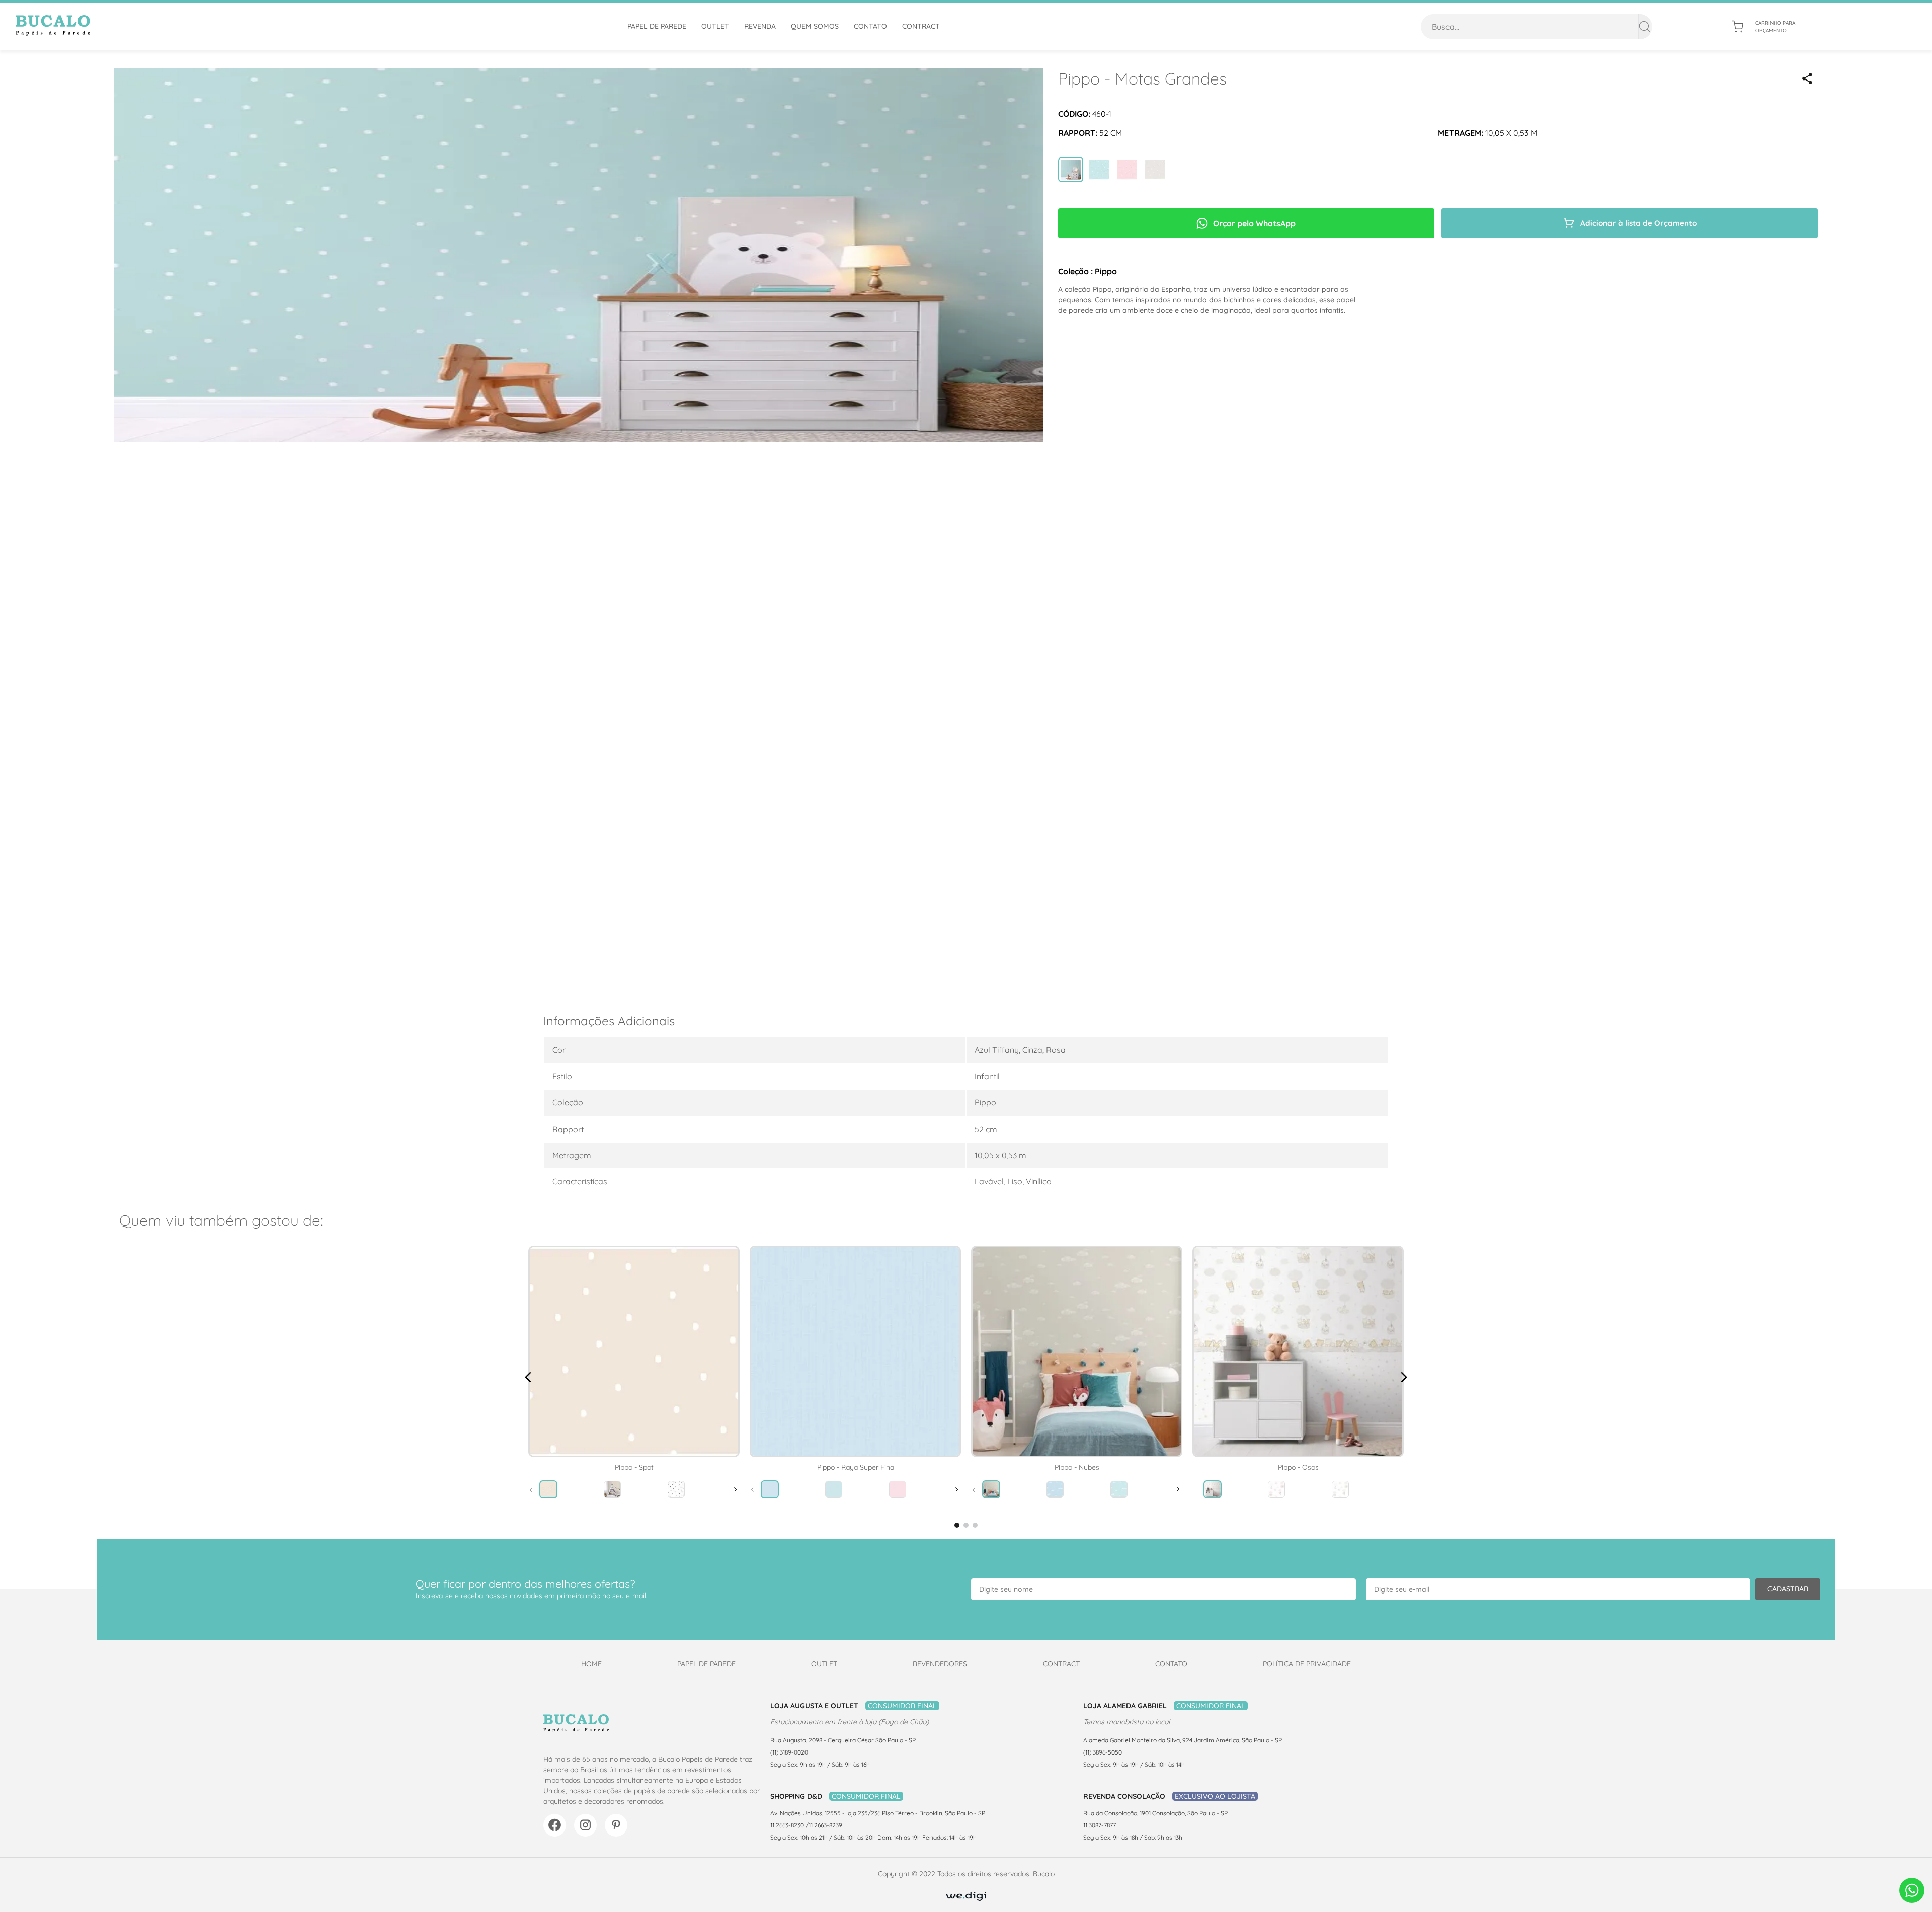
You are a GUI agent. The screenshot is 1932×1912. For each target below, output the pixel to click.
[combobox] (1537, 27)
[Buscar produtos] (1644, 27)
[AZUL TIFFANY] (1071, 171)
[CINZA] (1155, 171)
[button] (1807, 78)
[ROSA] (1127, 171)
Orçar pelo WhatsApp (1254, 223)
